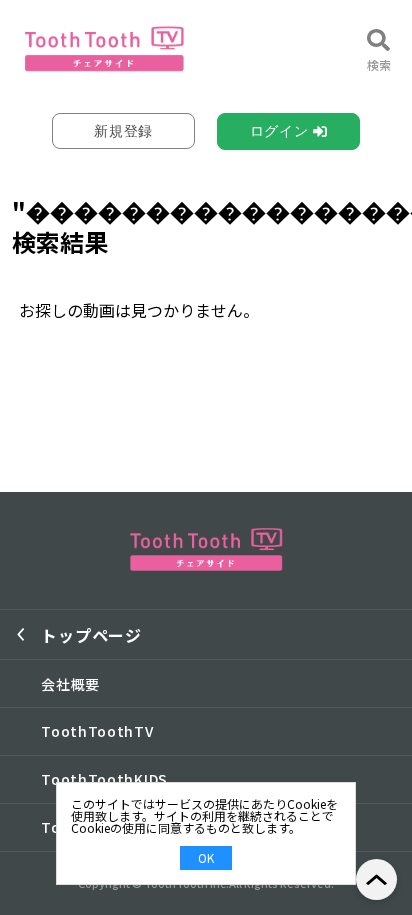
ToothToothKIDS (104, 779)
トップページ (91, 635)
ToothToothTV (97, 731)
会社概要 (70, 684)
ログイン (279, 131)
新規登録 (123, 131)
